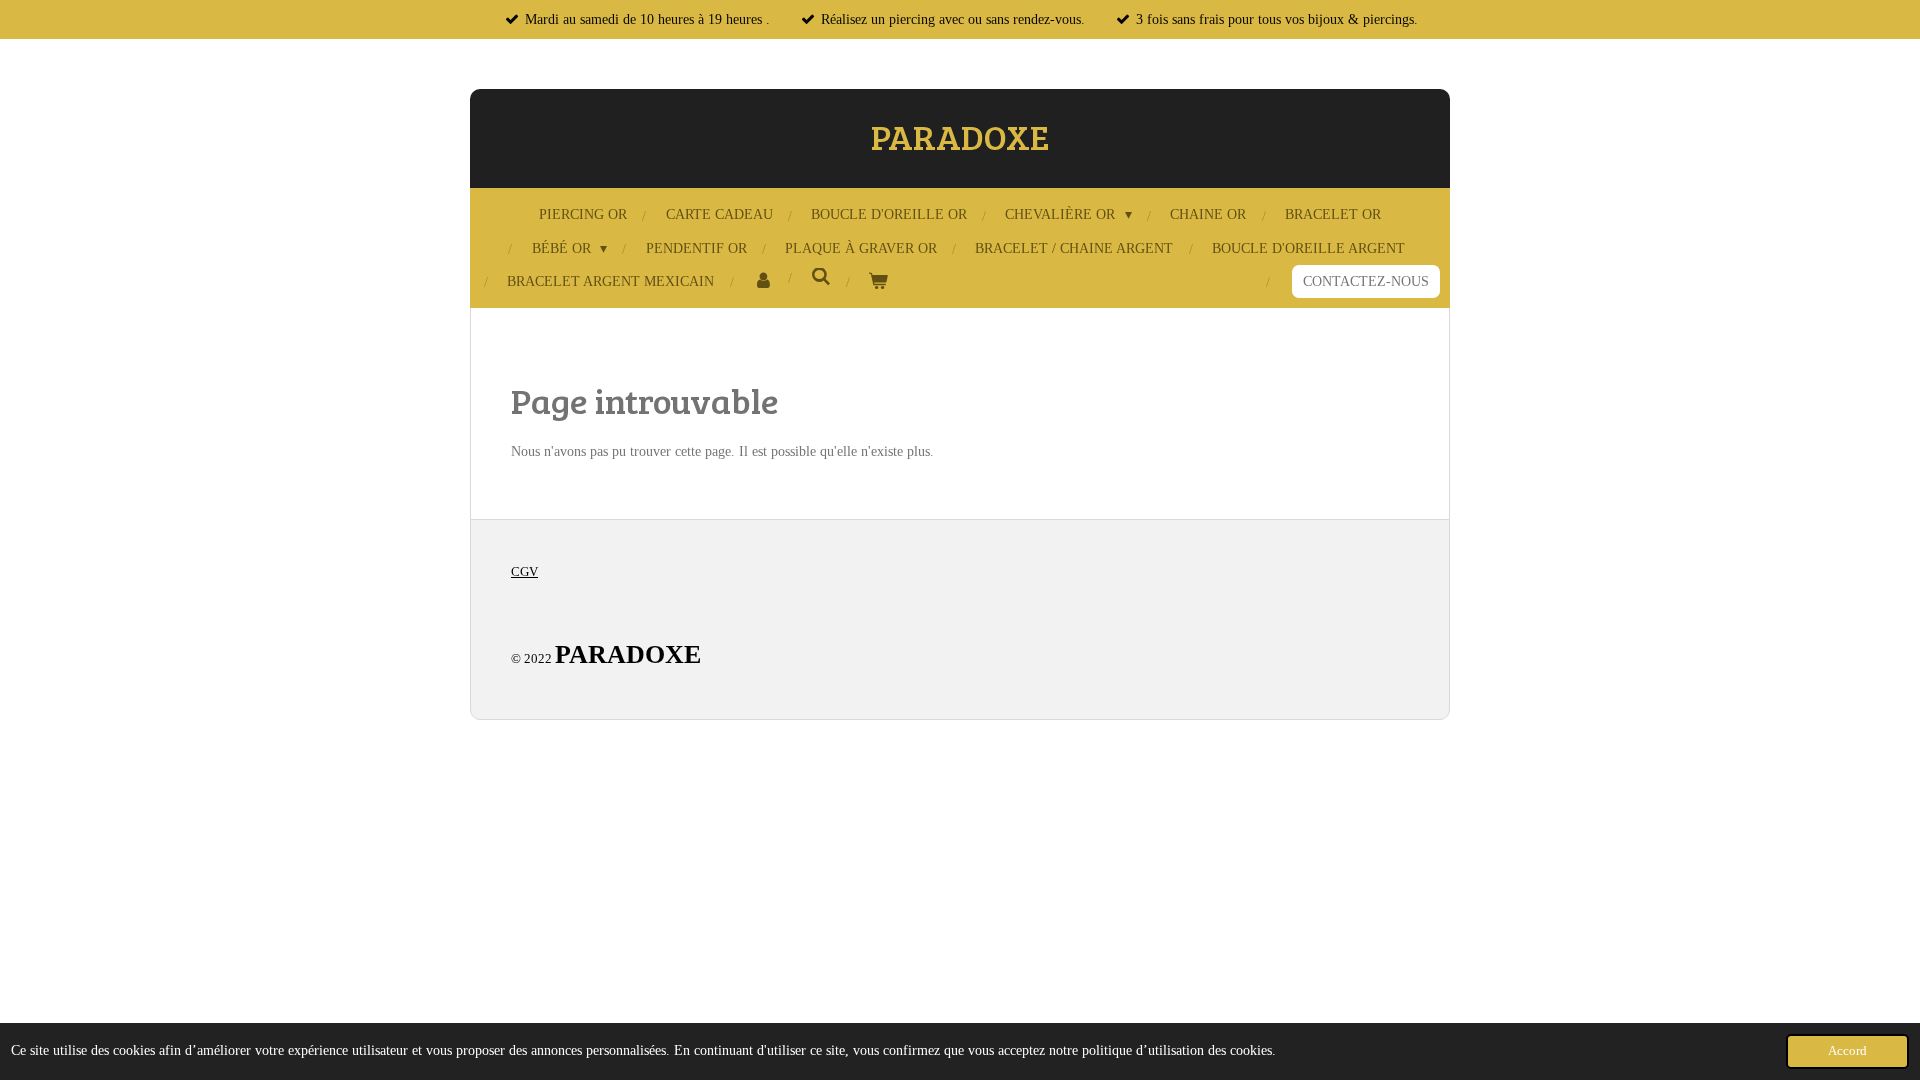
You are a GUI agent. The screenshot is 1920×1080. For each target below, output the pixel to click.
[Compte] (763, 281)
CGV (524, 571)
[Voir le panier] (879, 281)
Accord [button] (1847, 1051)
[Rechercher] (821, 278)
